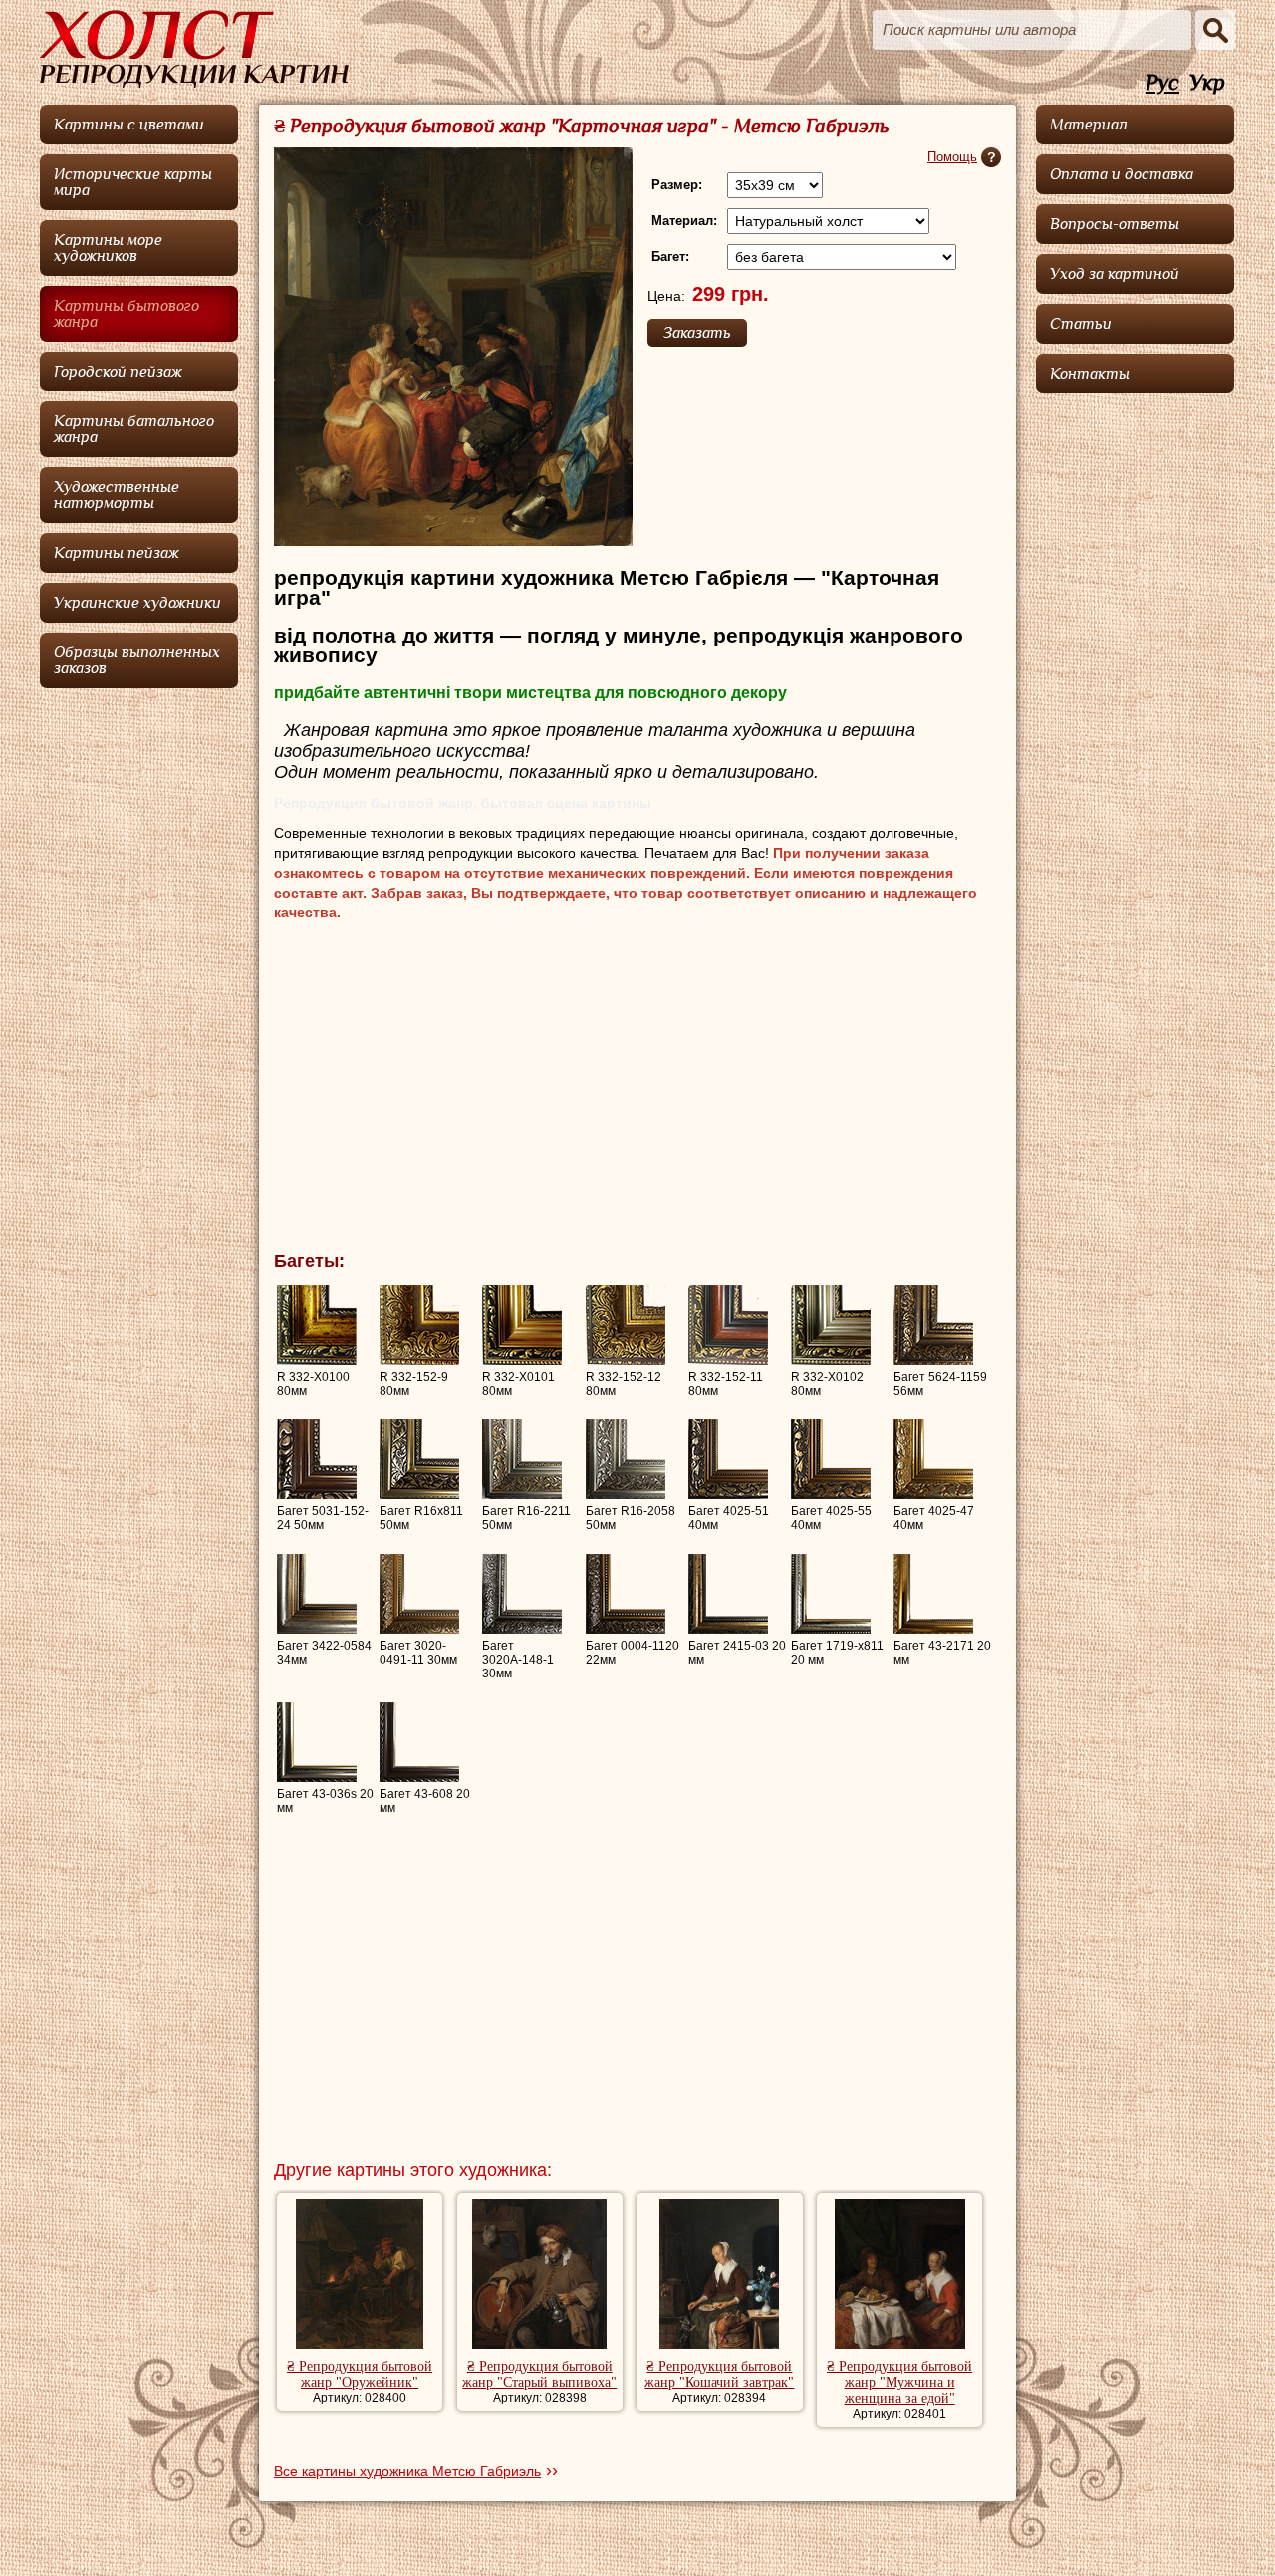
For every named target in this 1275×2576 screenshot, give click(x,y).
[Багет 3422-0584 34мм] (317, 1594)
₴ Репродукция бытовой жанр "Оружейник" (360, 2374)
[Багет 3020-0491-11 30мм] (419, 1594)
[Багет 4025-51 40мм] (728, 1459)
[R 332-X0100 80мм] (317, 1325)
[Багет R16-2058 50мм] (626, 1459)
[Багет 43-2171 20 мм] (933, 1594)
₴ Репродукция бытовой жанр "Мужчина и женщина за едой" (899, 2382)
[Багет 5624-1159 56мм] (933, 1325)
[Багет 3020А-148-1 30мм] (522, 1594)
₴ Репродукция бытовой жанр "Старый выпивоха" (539, 2374)
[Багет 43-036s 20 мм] (317, 1742)
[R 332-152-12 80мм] (626, 1325)
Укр (1207, 83)
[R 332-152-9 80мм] (419, 1325)
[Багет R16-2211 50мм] (522, 1459)
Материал (1089, 125)
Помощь (952, 157)
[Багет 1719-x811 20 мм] (831, 1594)
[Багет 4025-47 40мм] (933, 1459)
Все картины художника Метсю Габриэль (407, 2471)
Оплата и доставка (1122, 174)
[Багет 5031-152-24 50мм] (317, 1459)
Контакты (1090, 374)
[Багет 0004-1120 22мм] (626, 1594)
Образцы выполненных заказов (137, 660)
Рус (1162, 83)
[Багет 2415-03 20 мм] (728, 1594)
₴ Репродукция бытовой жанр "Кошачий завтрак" (719, 2374)
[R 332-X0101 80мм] (522, 1325)
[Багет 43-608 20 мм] (419, 1742)
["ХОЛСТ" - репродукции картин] (194, 49)
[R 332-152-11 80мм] (728, 1325)
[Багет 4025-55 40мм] (831, 1459)
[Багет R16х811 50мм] (419, 1459)
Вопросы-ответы (1115, 224)
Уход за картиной (1115, 274)
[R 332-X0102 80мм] (831, 1325)
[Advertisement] (637, 1092)
